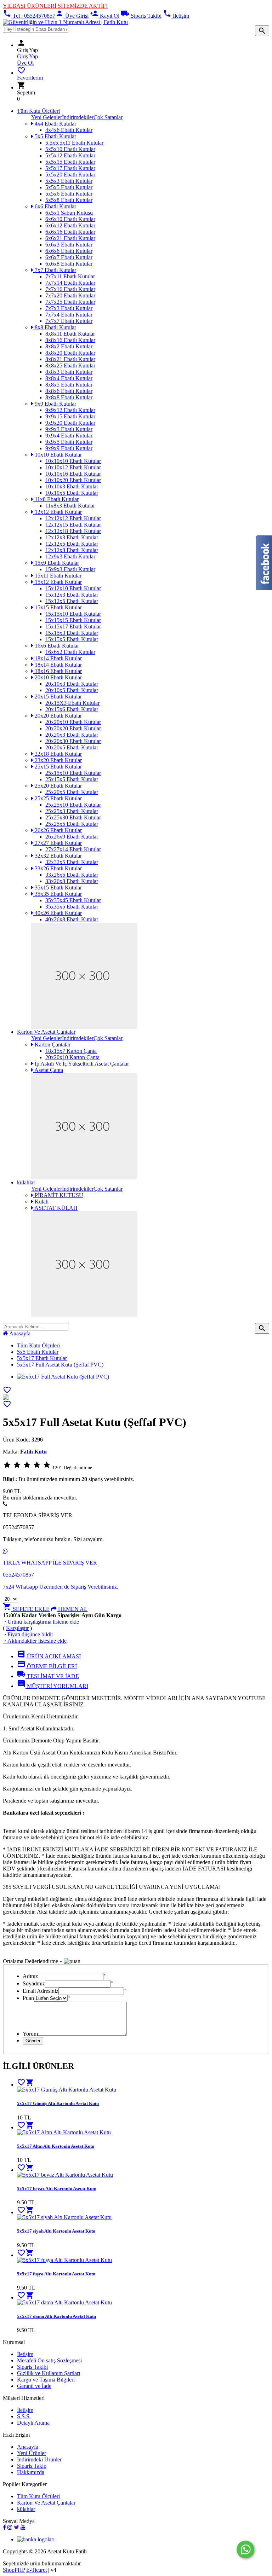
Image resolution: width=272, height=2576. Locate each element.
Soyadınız (34, 1983)
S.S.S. (24, 2416)
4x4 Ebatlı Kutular (55, 124)
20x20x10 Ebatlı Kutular (73, 722)
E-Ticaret (36, 2570)
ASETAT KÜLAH (55, 1208)
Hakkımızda (31, 2472)
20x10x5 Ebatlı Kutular (72, 690)
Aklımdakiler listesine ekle (35, 1641)
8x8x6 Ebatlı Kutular (69, 391)
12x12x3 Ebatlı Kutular (72, 537)
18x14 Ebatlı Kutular (58, 658)
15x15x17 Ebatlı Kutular (73, 626)
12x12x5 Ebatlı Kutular (72, 544)
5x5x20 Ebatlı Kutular (70, 175)
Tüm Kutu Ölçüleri (38, 111)
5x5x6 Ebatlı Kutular (69, 194)
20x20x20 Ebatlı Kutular (73, 728)
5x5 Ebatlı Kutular (55, 136)
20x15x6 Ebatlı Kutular (72, 709)
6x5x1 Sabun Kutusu (69, 213)
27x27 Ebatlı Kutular (58, 843)
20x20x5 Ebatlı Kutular (72, 747)
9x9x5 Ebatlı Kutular (69, 442)
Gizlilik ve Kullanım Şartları (49, 2373)
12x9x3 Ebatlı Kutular (70, 556)
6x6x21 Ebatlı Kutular (70, 238)
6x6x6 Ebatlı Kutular (69, 251)
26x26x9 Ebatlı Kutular (72, 837)
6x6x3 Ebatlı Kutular (69, 245)
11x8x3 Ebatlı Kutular (70, 506)
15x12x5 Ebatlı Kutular (72, 601)
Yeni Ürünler (32, 2453)
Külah (41, 1202)
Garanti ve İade (34, 2386)
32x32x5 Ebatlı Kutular (72, 862)
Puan (28, 1998)
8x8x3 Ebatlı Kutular (69, 372)
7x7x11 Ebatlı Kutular (70, 276)
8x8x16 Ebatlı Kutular (70, 340)
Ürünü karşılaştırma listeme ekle (41, 1622)
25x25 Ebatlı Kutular (58, 798)
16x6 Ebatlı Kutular (56, 646)
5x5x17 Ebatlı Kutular (70, 168)
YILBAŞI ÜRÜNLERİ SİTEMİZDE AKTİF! (55, 6)
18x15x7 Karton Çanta (71, 1051)
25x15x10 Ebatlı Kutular (73, 773)
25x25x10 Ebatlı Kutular (73, 805)
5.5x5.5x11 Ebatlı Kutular (74, 143)
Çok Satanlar (108, 117)
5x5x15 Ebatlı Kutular (70, 162)
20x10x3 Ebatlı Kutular (72, 684)
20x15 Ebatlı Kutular (58, 697)
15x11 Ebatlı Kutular (57, 576)
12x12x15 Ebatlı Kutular (73, 525)
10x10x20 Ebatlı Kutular (73, 480)
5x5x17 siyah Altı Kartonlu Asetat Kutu (56, 2231)
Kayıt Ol (105, 16)
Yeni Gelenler (47, 117)
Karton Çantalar (52, 1045)
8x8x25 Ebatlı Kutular (70, 365)
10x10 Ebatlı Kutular (58, 455)
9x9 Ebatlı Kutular (55, 404)
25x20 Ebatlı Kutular (58, 786)
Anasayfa (19, 1333)
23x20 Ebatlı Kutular (58, 760)
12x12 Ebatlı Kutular (58, 512)
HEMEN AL (72, 1609)
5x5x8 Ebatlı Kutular (69, 200)
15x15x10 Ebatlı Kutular (73, 614)
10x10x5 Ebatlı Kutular (72, 493)
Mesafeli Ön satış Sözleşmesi (49, 2360)
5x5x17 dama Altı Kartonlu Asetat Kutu (56, 2316)
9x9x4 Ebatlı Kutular (69, 436)
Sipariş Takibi (141, 16)
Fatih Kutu (33, 1452)
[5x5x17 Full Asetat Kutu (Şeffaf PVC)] (6, 1398)
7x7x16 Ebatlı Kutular (70, 289)
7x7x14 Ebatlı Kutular (70, 283)
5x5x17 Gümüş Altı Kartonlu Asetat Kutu (58, 2103)
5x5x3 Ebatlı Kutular (69, 181)
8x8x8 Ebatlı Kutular (69, 397)
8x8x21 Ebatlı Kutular (70, 359)
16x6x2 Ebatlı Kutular (70, 652)
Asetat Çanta (48, 1070)
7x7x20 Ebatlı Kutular (70, 295)
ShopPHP (14, 2570)
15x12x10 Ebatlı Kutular (73, 588)
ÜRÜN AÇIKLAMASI (49, 1656)
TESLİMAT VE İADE (48, 1676)
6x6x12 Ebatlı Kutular (70, 225)
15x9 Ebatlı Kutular (56, 563)
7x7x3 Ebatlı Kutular (69, 308)
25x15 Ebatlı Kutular (58, 767)
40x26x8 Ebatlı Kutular (72, 919)
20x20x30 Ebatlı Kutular (73, 741)
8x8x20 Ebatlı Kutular (70, 353)
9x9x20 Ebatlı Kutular (70, 423)
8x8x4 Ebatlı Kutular (69, 378)
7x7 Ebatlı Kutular (55, 270)
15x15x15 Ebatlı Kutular (73, 620)
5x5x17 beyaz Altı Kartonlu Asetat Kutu (57, 2189)
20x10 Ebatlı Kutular (58, 677)
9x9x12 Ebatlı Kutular (70, 410)
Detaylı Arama (33, 2423)
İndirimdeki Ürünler (39, 2459)
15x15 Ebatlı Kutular (58, 607)
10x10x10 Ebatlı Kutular (73, 461)
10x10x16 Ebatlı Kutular (73, 474)
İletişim (176, 16)
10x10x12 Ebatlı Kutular (73, 467)
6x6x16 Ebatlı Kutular (70, 232)
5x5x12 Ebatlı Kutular (70, 155)
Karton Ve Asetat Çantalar (46, 1032)
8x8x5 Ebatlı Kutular (69, 385)
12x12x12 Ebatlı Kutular (73, 518)
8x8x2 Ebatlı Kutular (69, 346)
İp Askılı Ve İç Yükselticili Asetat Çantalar (81, 1064)
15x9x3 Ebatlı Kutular (70, 569)
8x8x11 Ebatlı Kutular (70, 334)
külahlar (26, 1182)
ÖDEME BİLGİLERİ (47, 1666)
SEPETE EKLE (26, 1609)
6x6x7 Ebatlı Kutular (69, 257)
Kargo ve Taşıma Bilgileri (46, 2380)
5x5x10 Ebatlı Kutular (70, 149)
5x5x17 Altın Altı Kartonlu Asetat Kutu (56, 2146)
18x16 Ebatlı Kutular (58, 671)
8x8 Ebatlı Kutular (55, 327)
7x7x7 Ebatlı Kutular (69, 321)
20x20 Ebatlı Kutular (58, 716)
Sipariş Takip (32, 2466)
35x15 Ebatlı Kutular (58, 887)
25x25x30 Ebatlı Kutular (73, 817)
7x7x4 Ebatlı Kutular (69, 315)
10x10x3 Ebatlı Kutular (72, 486)
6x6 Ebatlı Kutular (55, 206)
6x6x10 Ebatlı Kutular (70, 219)
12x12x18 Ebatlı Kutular (73, 531)
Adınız (30, 1976)
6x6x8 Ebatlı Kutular (69, 264)
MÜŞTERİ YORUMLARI (53, 1686)
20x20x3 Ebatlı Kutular (72, 735)
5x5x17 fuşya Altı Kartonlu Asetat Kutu (56, 2274)
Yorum (30, 2034)
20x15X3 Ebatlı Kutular (72, 703)
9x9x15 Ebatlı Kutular (70, 416)
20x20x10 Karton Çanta (72, 1057)
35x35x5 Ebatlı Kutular (72, 907)
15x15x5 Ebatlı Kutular (72, 639)
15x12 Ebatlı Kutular (58, 582)
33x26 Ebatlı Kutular (58, 868)
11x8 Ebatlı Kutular (56, 499)
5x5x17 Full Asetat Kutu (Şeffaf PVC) (60, 1365)
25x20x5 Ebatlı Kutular (72, 792)
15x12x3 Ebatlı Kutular (72, 595)
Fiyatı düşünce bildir (28, 1634)
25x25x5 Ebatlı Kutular (72, 824)
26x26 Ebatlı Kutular (58, 830)
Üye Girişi (72, 16)
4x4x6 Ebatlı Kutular (69, 130)
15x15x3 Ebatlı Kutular (72, 633)
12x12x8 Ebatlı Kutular (72, 550)
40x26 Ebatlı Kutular (58, 913)
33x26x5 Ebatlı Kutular (72, 875)
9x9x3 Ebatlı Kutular (69, 429)
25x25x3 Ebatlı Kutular (72, 811)
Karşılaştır (17, 1628)
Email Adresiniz (41, 1991)
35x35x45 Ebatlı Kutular (73, 900)
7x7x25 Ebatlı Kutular (70, 302)
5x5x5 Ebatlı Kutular (69, 187)
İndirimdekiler (78, 117)
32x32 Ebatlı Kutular (58, 856)
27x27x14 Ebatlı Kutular (73, 849)
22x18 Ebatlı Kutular (58, 754)
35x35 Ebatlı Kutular (58, 894)
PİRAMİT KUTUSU (58, 1195)
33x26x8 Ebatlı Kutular (72, 881)
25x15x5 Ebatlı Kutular (72, 779)
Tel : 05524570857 (29, 16)
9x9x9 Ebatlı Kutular (69, 448)
